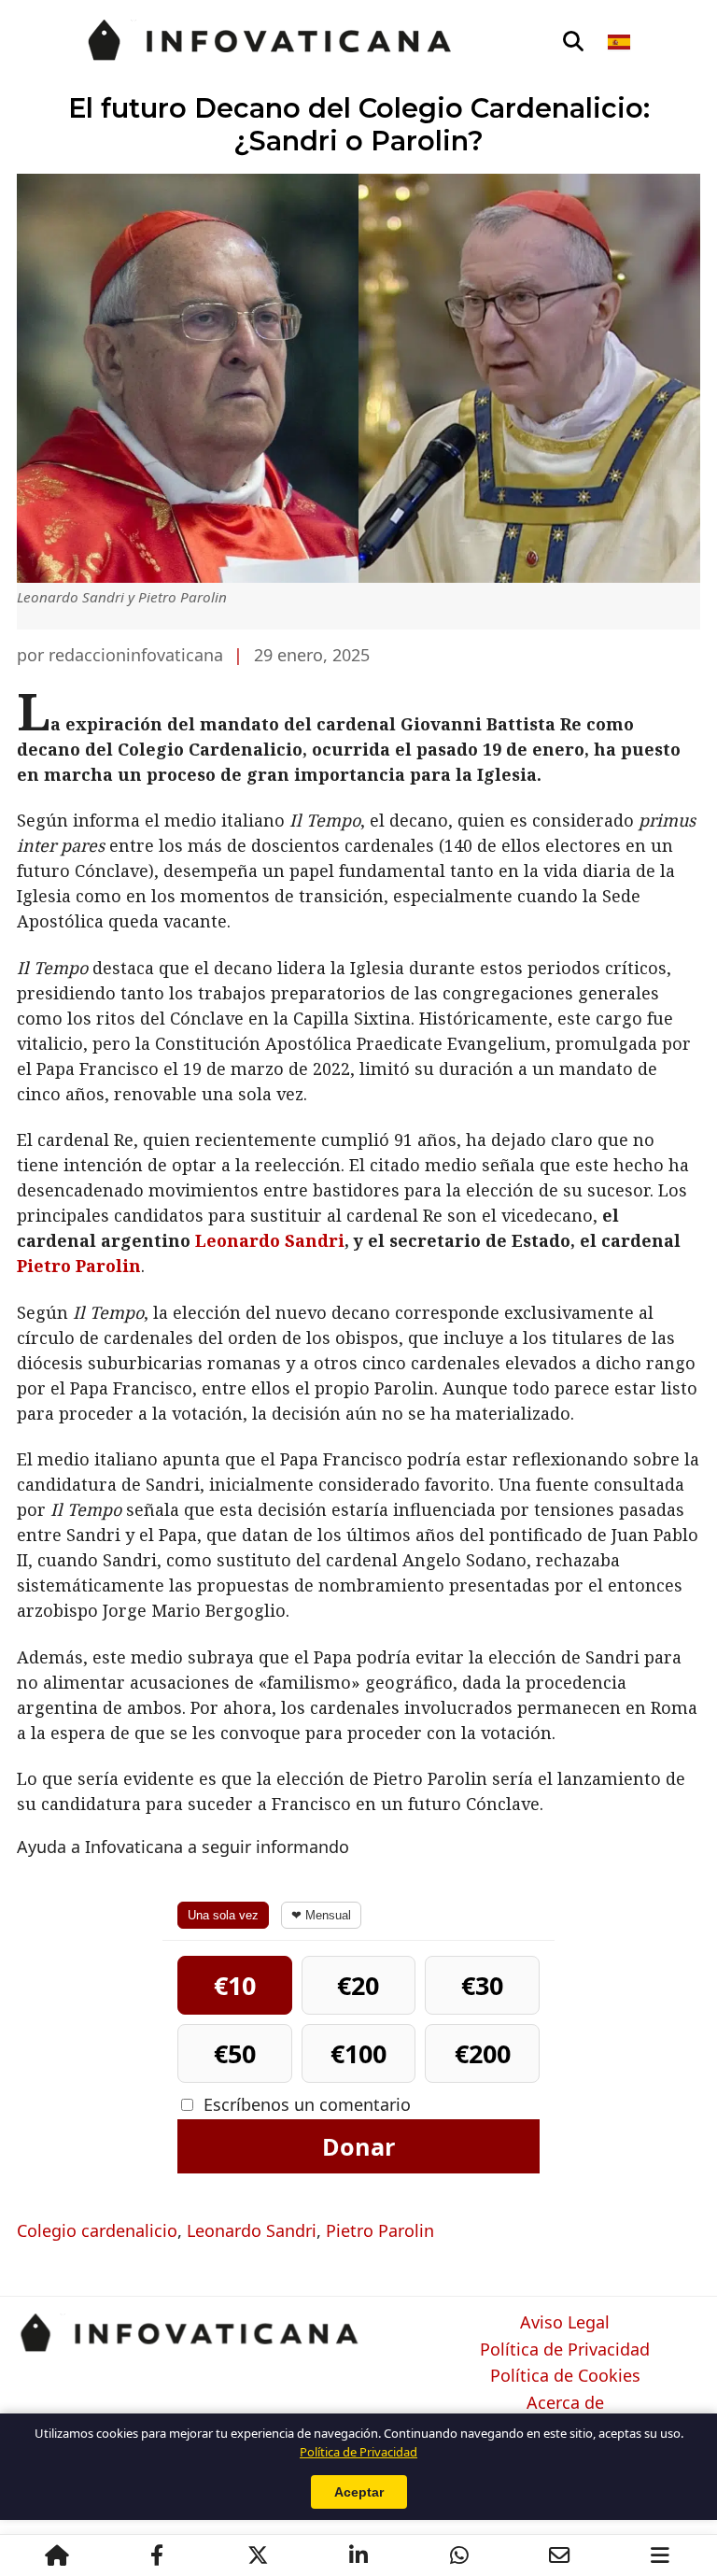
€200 (483, 2053)
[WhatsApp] (459, 2555)
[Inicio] (57, 2555)
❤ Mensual (321, 1915)
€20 (358, 1985)
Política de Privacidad (565, 2350)
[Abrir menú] (660, 2555)
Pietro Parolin (79, 1266)
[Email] (559, 2555)
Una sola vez (223, 1915)
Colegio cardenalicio (97, 2230)
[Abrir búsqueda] (573, 42)
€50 (235, 2053)
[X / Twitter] (258, 2555)
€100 (358, 2053)
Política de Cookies (565, 2376)
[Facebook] (157, 2555)
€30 (482, 1985)
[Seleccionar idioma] (620, 42)
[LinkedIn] (358, 2555)
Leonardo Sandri (270, 1240)
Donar (358, 2146)
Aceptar (359, 2492)
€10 (235, 1985)
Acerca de (565, 2403)
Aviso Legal (565, 2323)
